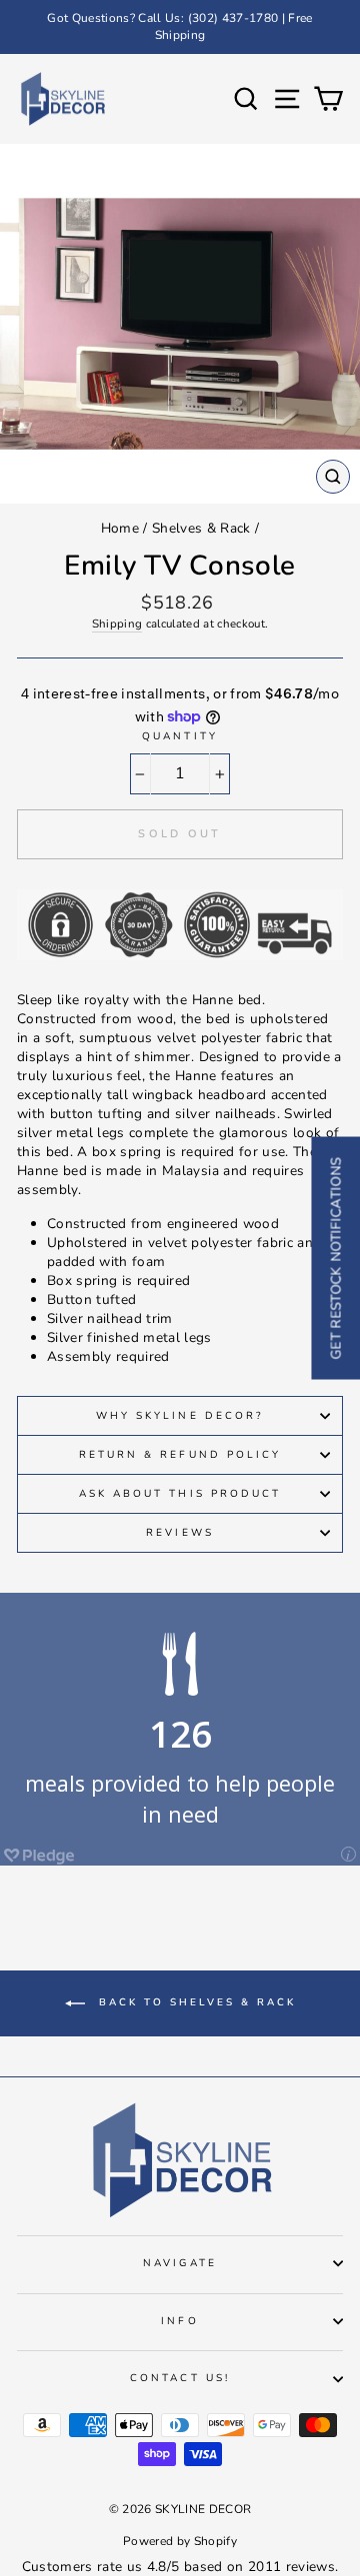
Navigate (179, 2263)
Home (120, 528)
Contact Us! (180, 2378)
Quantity (179, 736)
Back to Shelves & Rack (194, 2003)
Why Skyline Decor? (180, 1416)
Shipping (117, 624)
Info (179, 2321)
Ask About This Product (180, 1494)
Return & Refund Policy (180, 1455)
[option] (180, 27)
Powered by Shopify (180, 2541)
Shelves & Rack (201, 528)
